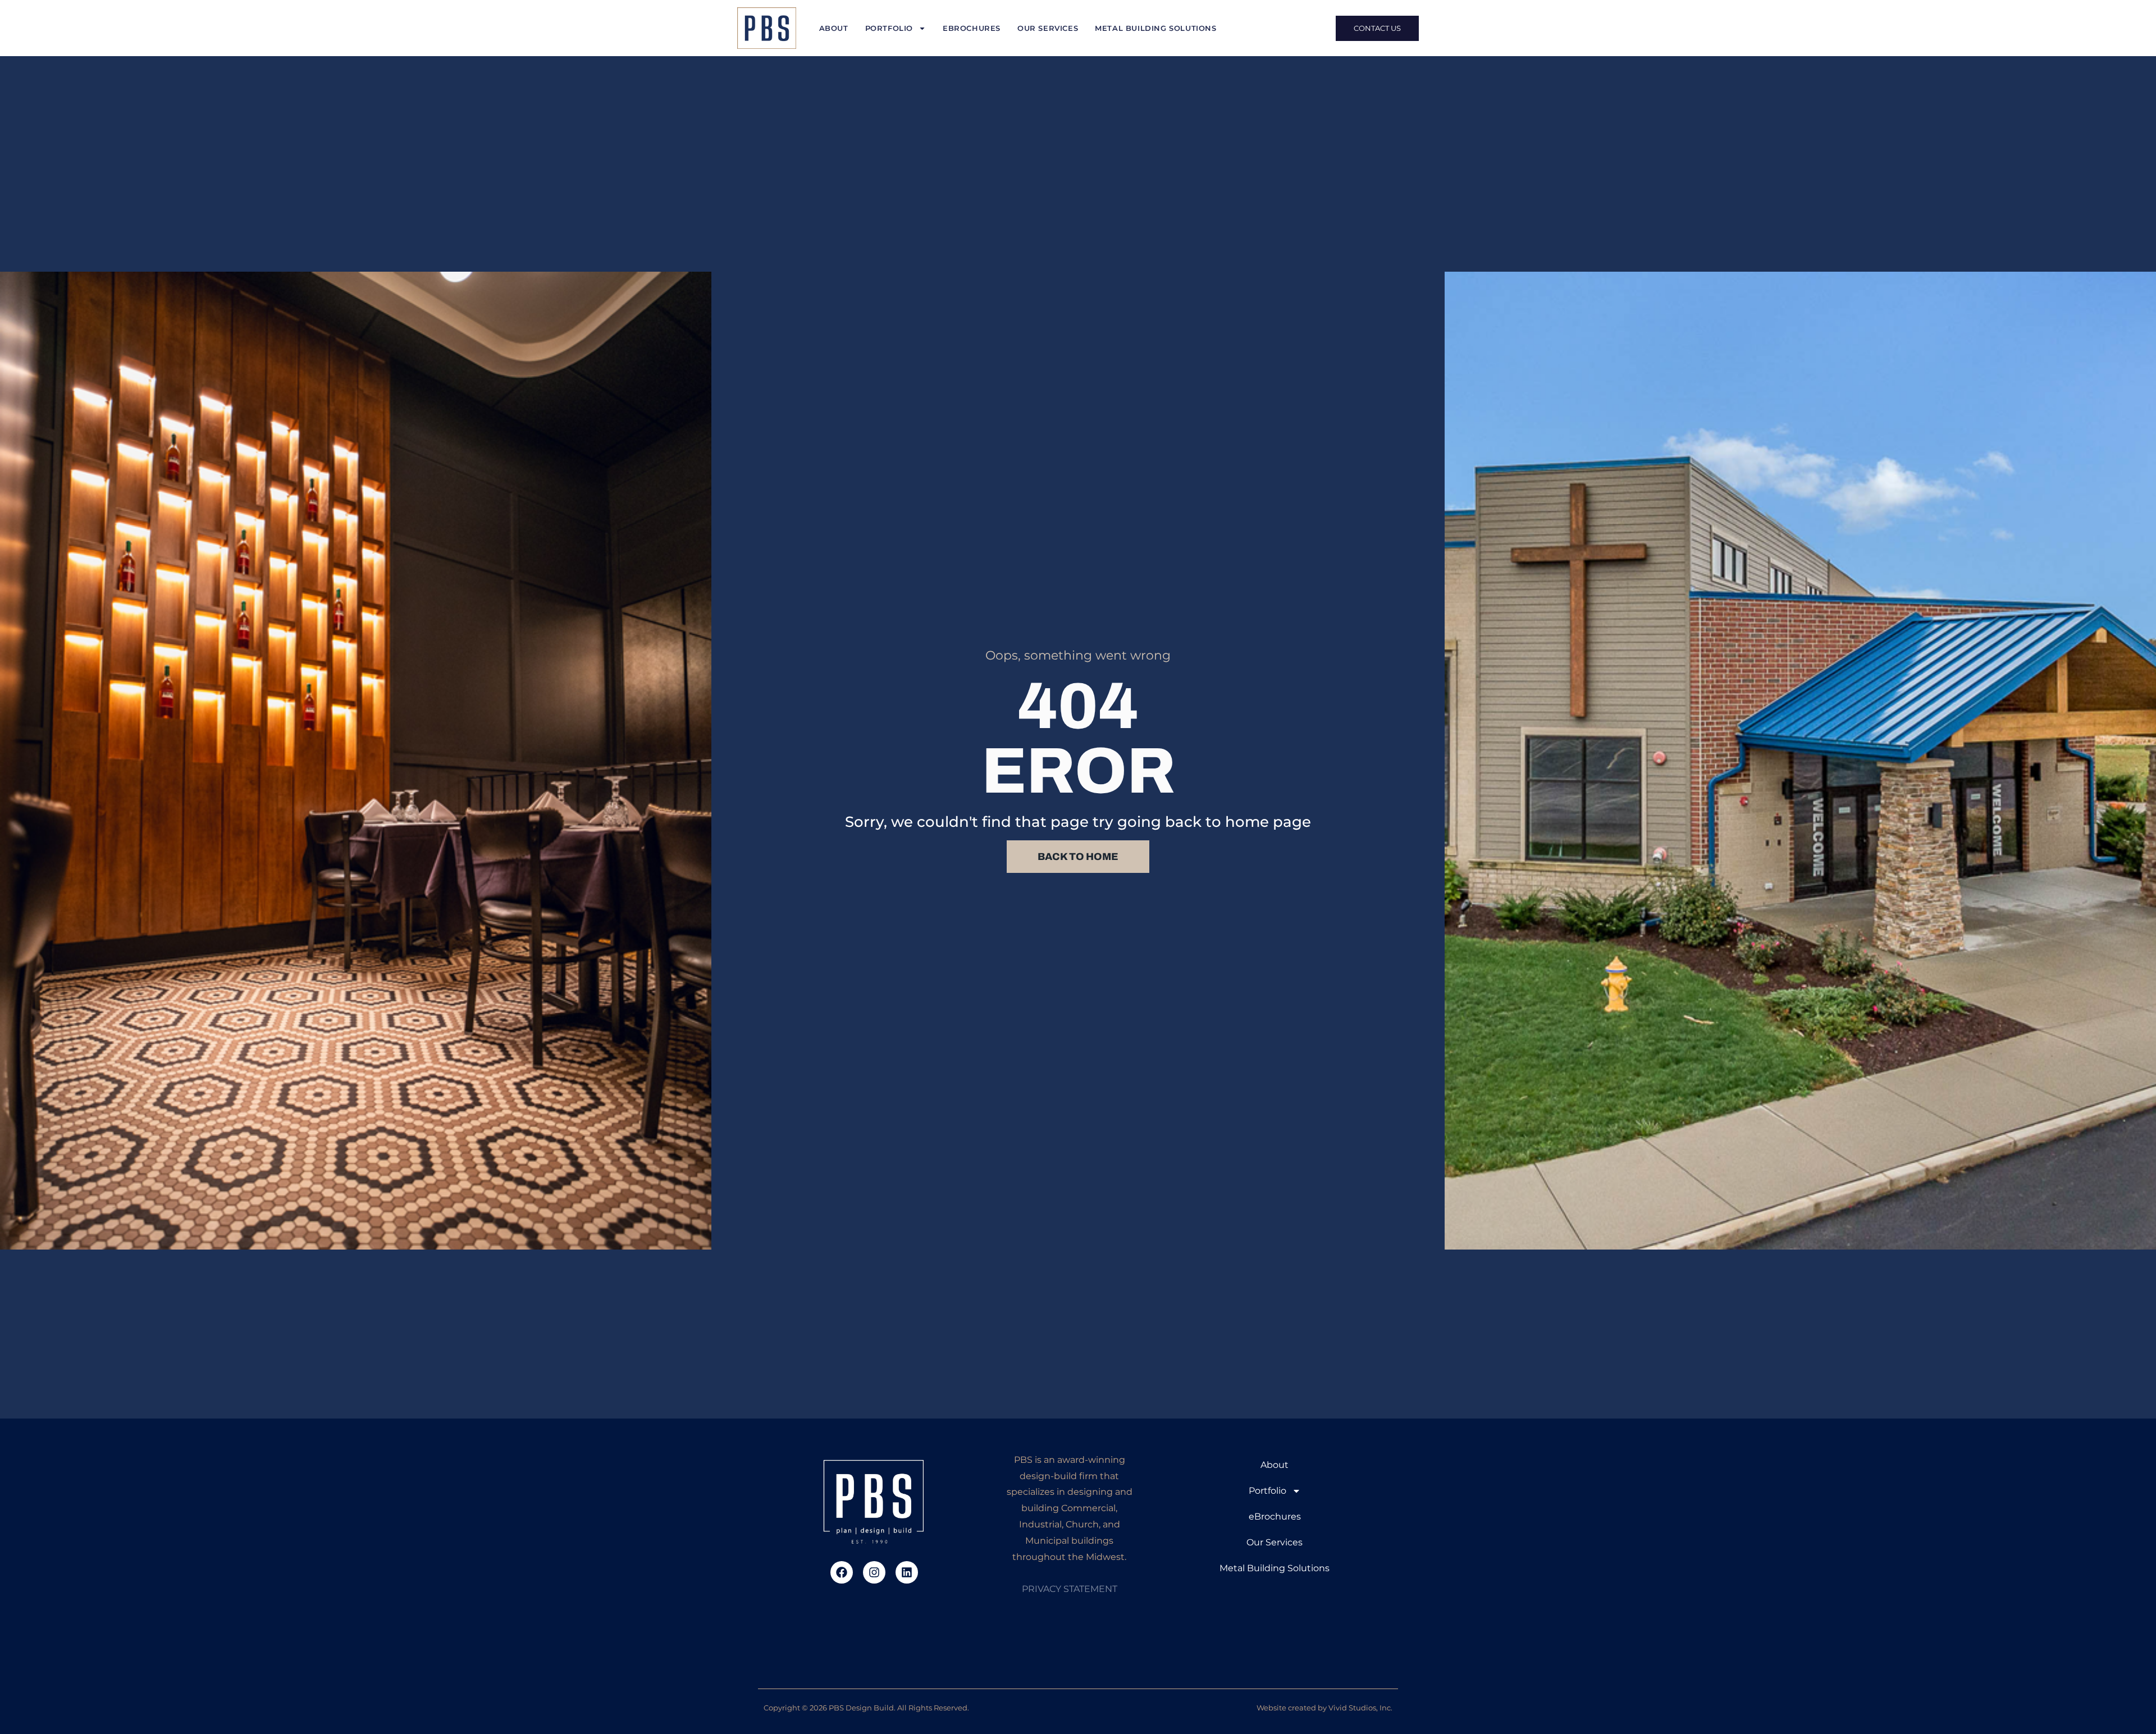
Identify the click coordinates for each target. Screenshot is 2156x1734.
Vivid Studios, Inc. (1360, 1708)
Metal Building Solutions (1155, 28)
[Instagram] (874, 1572)
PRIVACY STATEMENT (1070, 1589)
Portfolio (889, 28)
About (834, 28)
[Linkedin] (907, 1572)
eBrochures (972, 28)
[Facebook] (842, 1572)
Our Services (1048, 28)
